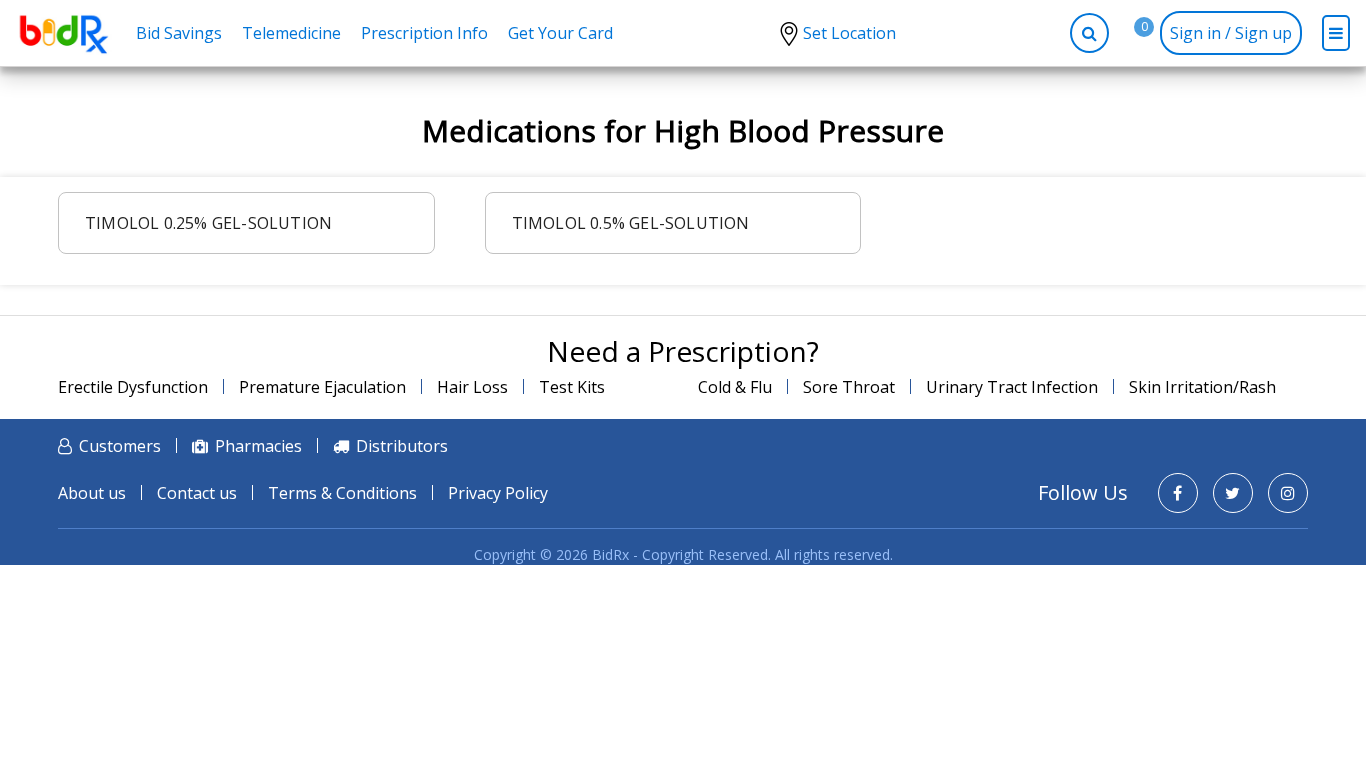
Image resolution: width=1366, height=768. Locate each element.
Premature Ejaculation (322, 387)
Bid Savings (179, 33)
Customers (120, 446)
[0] (1129, 33)
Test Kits (572, 387)
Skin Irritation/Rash (1202, 387)
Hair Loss (472, 387)
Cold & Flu (735, 387)
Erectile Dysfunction (133, 387)
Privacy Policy (498, 493)
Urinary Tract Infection (1012, 387)
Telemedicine (291, 33)
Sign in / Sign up (1231, 33)
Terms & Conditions (342, 493)
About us (92, 493)
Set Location (849, 33)
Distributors (402, 446)
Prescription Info (424, 33)
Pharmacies (258, 446)
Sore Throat (849, 387)
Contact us (197, 493)
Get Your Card (560, 33)
